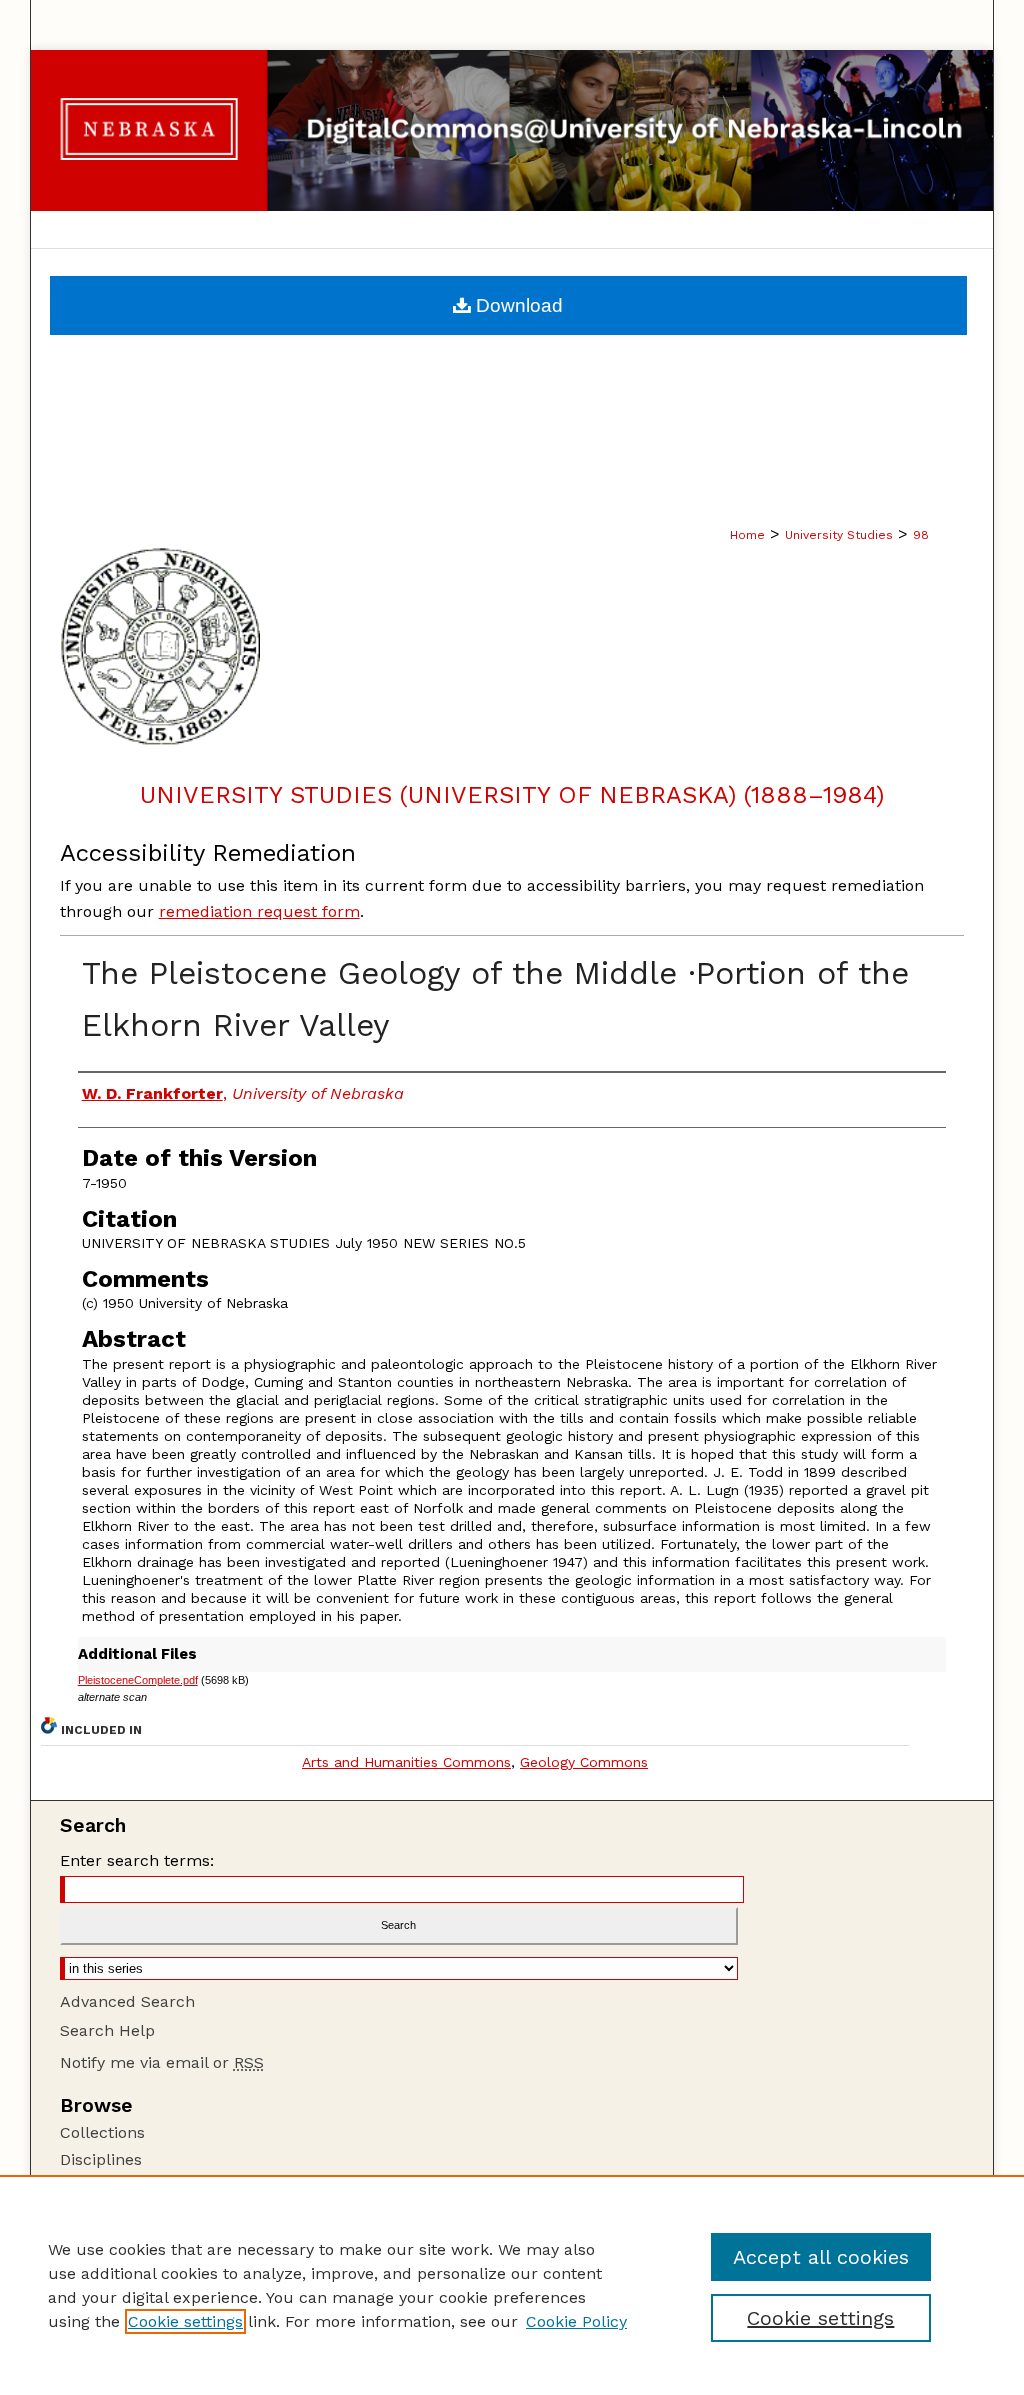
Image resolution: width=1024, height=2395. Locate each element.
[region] (512, 2285)
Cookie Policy (576, 2321)
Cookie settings (185, 2321)
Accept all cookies (821, 2257)
